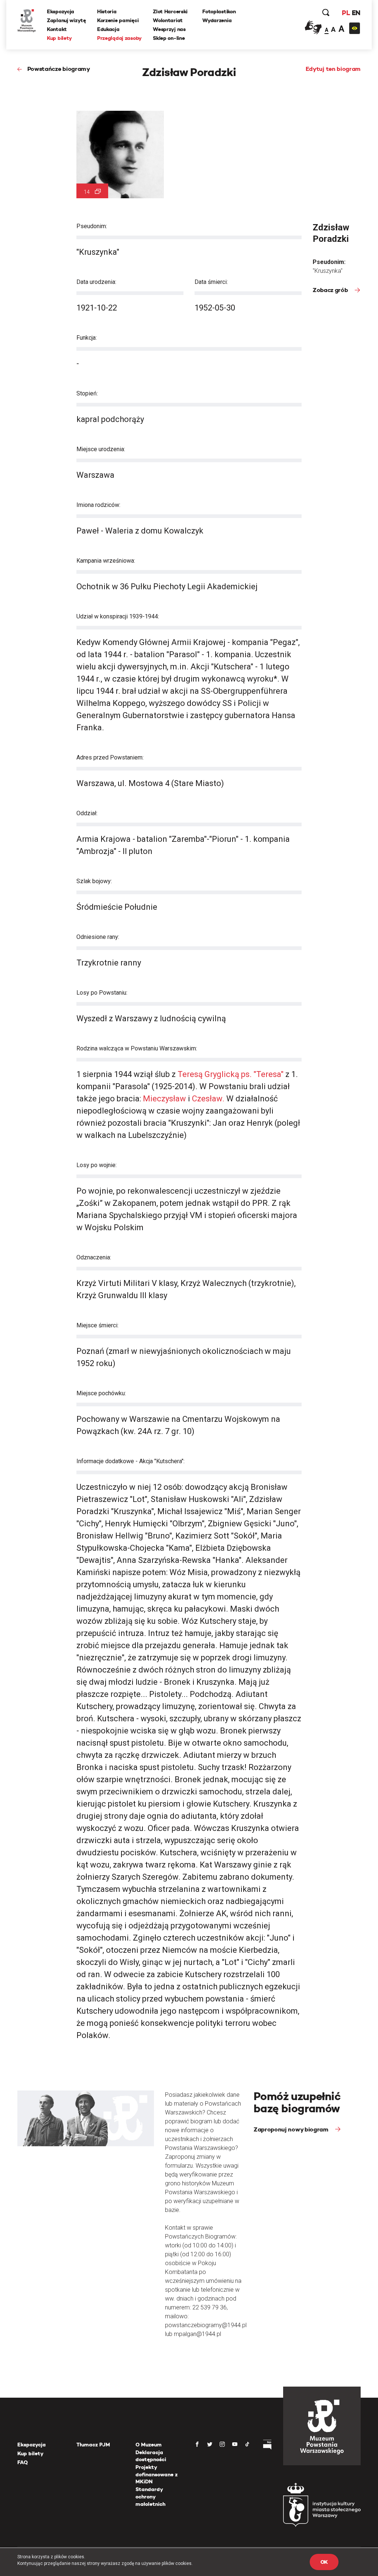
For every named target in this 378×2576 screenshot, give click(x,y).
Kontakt (57, 29)
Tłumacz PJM (93, 2445)
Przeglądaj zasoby (119, 38)
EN (356, 13)
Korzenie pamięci (118, 20)
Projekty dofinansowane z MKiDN (157, 2474)
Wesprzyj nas (169, 29)
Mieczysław (165, 1099)
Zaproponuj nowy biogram (292, 2129)
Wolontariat (168, 20)
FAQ (23, 2462)
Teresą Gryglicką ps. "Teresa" (231, 1074)
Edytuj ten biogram (333, 69)
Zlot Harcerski (170, 11)
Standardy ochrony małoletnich (150, 2496)
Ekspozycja (61, 11)
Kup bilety (59, 38)
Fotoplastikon (219, 11)
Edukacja (108, 29)
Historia (107, 11)
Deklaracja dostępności (151, 2456)
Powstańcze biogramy (59, 69)
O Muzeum (149, 2445)
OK (324, 2562)
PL (346, 13)
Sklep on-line (169, 38)
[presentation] (5, 1164)
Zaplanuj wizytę (66, 20)
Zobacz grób (331, 290)
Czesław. (208, 1099)
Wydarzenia (217, 20)
